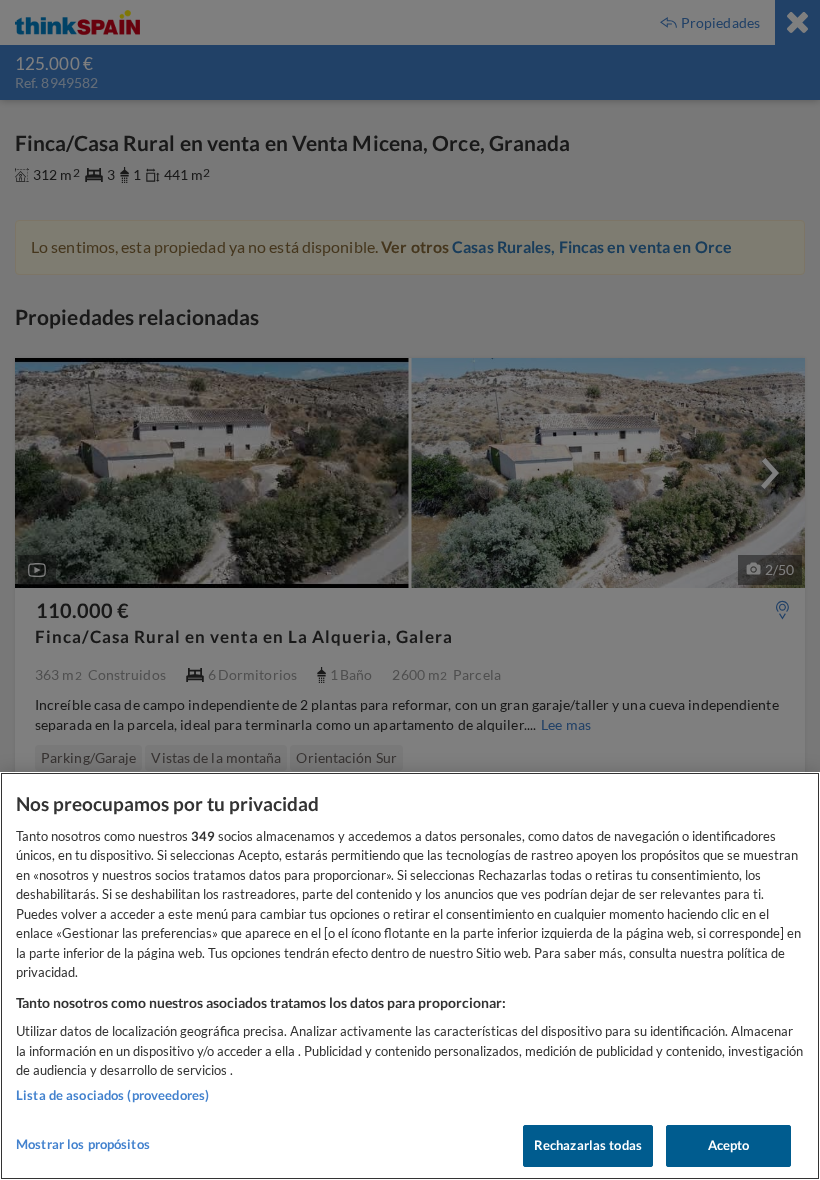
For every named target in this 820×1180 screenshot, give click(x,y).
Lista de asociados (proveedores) (112, 1095)
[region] (410, 976)
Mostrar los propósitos (83, 1144)
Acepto (729, 1145)
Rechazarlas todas (588, 1145)
